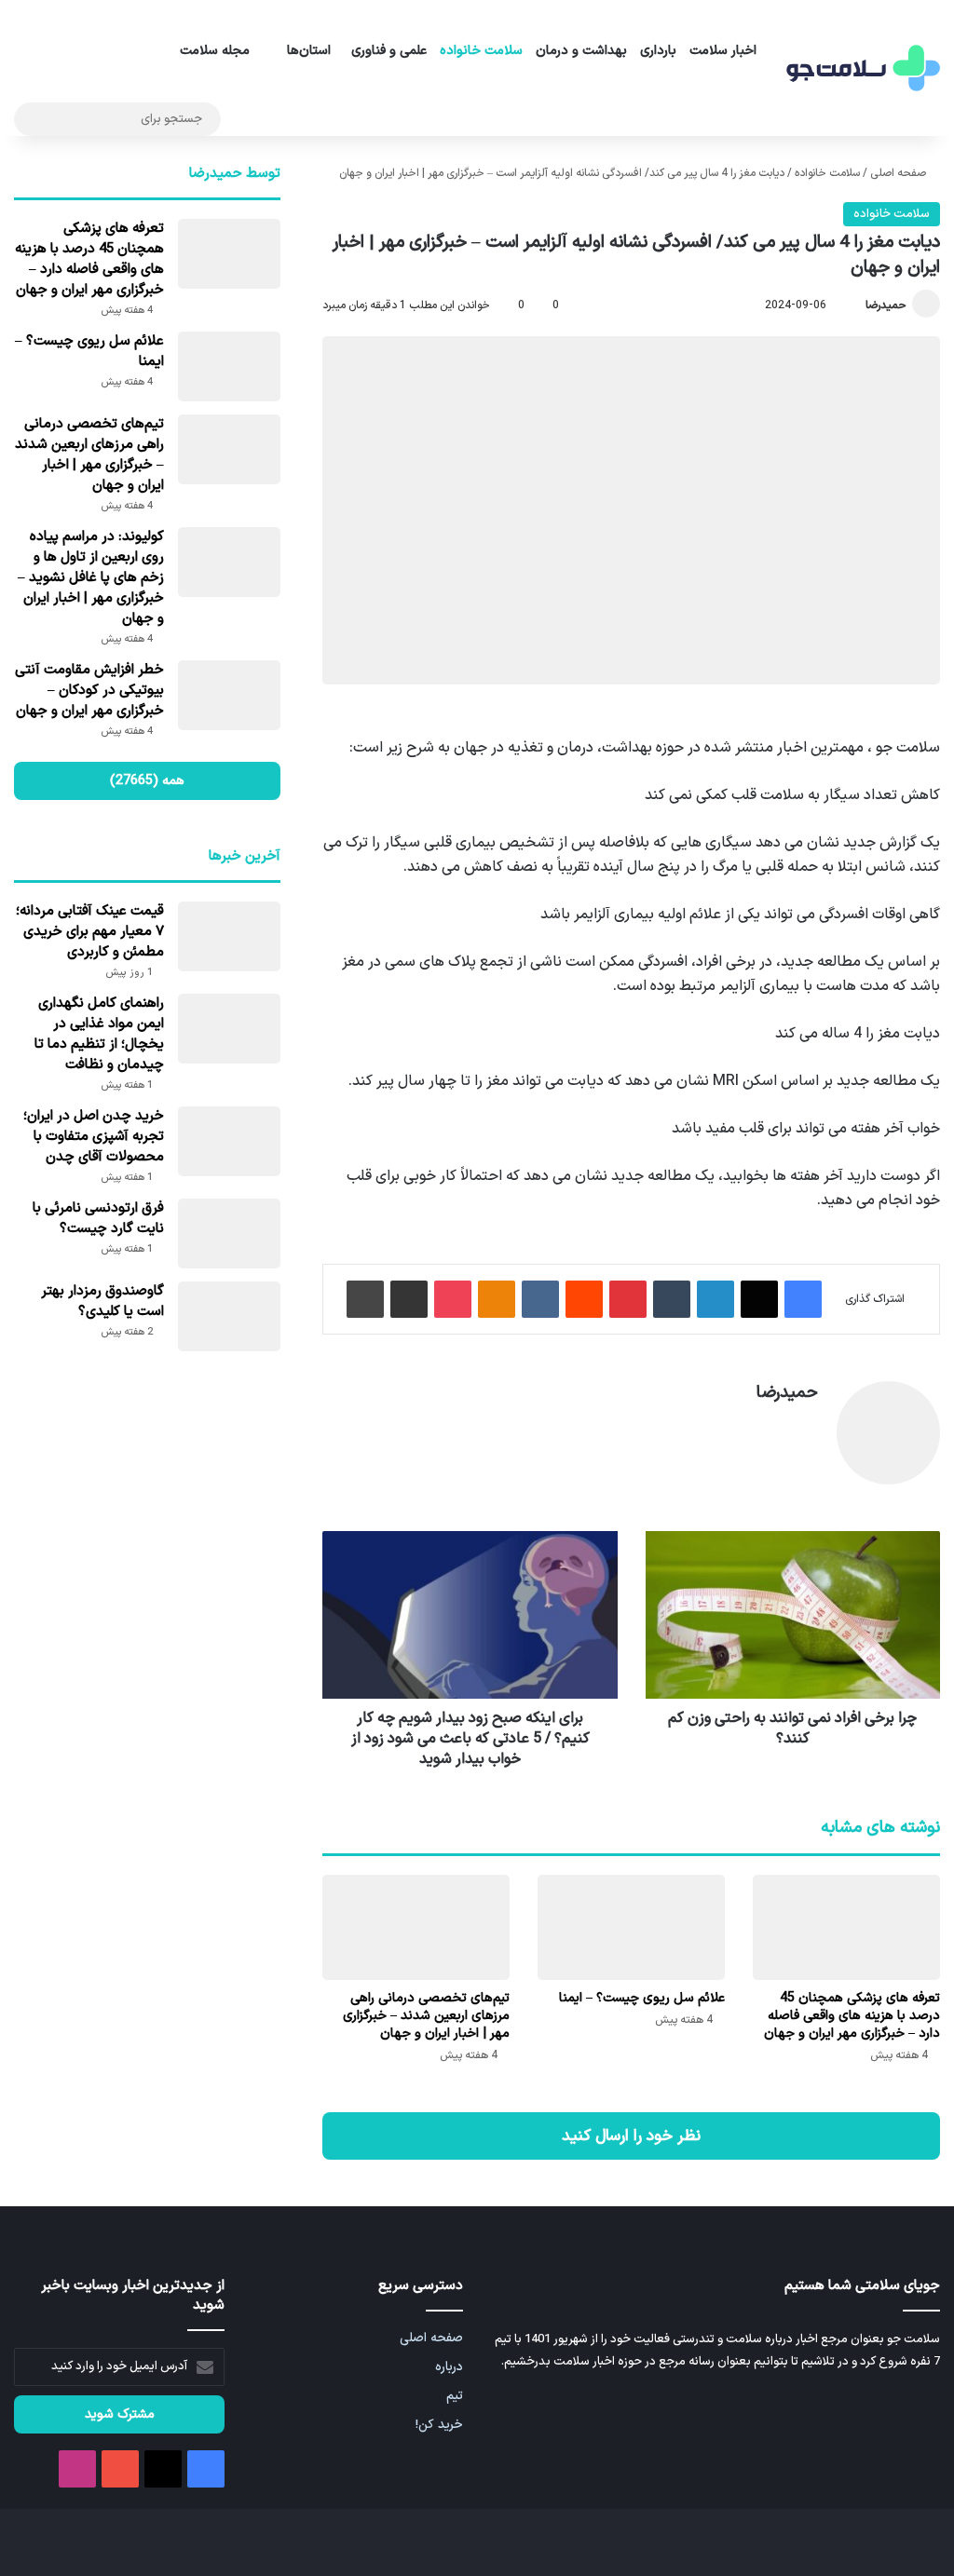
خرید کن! (439, 2425)
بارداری (658, 51)
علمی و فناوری (389, 51)
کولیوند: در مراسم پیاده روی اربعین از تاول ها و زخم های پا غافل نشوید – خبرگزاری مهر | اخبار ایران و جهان (91, 578)
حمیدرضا (886, 305)
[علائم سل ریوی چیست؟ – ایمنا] (631, 1927)
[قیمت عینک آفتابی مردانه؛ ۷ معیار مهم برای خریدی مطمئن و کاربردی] (229, 936)
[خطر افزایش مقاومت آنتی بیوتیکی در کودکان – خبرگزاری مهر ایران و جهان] (229, 695)
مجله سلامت (215, 51)
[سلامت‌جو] (861, 68)
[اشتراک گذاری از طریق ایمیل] (409, 1299)
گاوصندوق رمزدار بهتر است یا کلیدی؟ (102, 1302)
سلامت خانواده (481, 51)
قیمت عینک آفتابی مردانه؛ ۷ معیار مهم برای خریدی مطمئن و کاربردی (90, 932)
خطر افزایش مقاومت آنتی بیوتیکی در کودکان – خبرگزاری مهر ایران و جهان (89, 691)
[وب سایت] (807, 1425)
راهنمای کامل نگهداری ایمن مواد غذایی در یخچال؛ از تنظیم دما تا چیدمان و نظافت (99, 1034)
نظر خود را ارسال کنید (631, 2136)
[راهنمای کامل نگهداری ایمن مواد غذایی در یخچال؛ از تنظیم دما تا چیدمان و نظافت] (229, 1029)
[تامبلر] (672, 1299)
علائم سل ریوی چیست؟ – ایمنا (642, 1998)
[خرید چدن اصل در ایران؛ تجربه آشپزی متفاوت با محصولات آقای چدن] (229, 1141)
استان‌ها (309, 51)
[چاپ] (365, 1299)
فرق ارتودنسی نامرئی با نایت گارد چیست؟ (98, 1219)
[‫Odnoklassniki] (497, 1299)
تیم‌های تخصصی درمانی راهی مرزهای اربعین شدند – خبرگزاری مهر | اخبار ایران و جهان (426, 2016)
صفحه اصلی (899, 173)
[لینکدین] (715, 1299)
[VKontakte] (540, 1299)
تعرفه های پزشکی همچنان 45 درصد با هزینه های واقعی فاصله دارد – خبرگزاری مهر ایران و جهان (852, 2016)
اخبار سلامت (723, 51)
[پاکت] (453, 1299)
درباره (449, 2367)
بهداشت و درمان (581, 51)
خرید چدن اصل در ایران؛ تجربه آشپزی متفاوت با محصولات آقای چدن (94, 1137)
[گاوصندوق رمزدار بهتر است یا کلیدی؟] (229, 1316)
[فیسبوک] (803, 1299)
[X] (759, 1299)
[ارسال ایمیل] (857, 305)
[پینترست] (628, 1299)
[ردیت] (584, 1299)
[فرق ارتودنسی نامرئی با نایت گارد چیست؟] (229, 1234)
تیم (455, 2396)
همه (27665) (147, 781)
